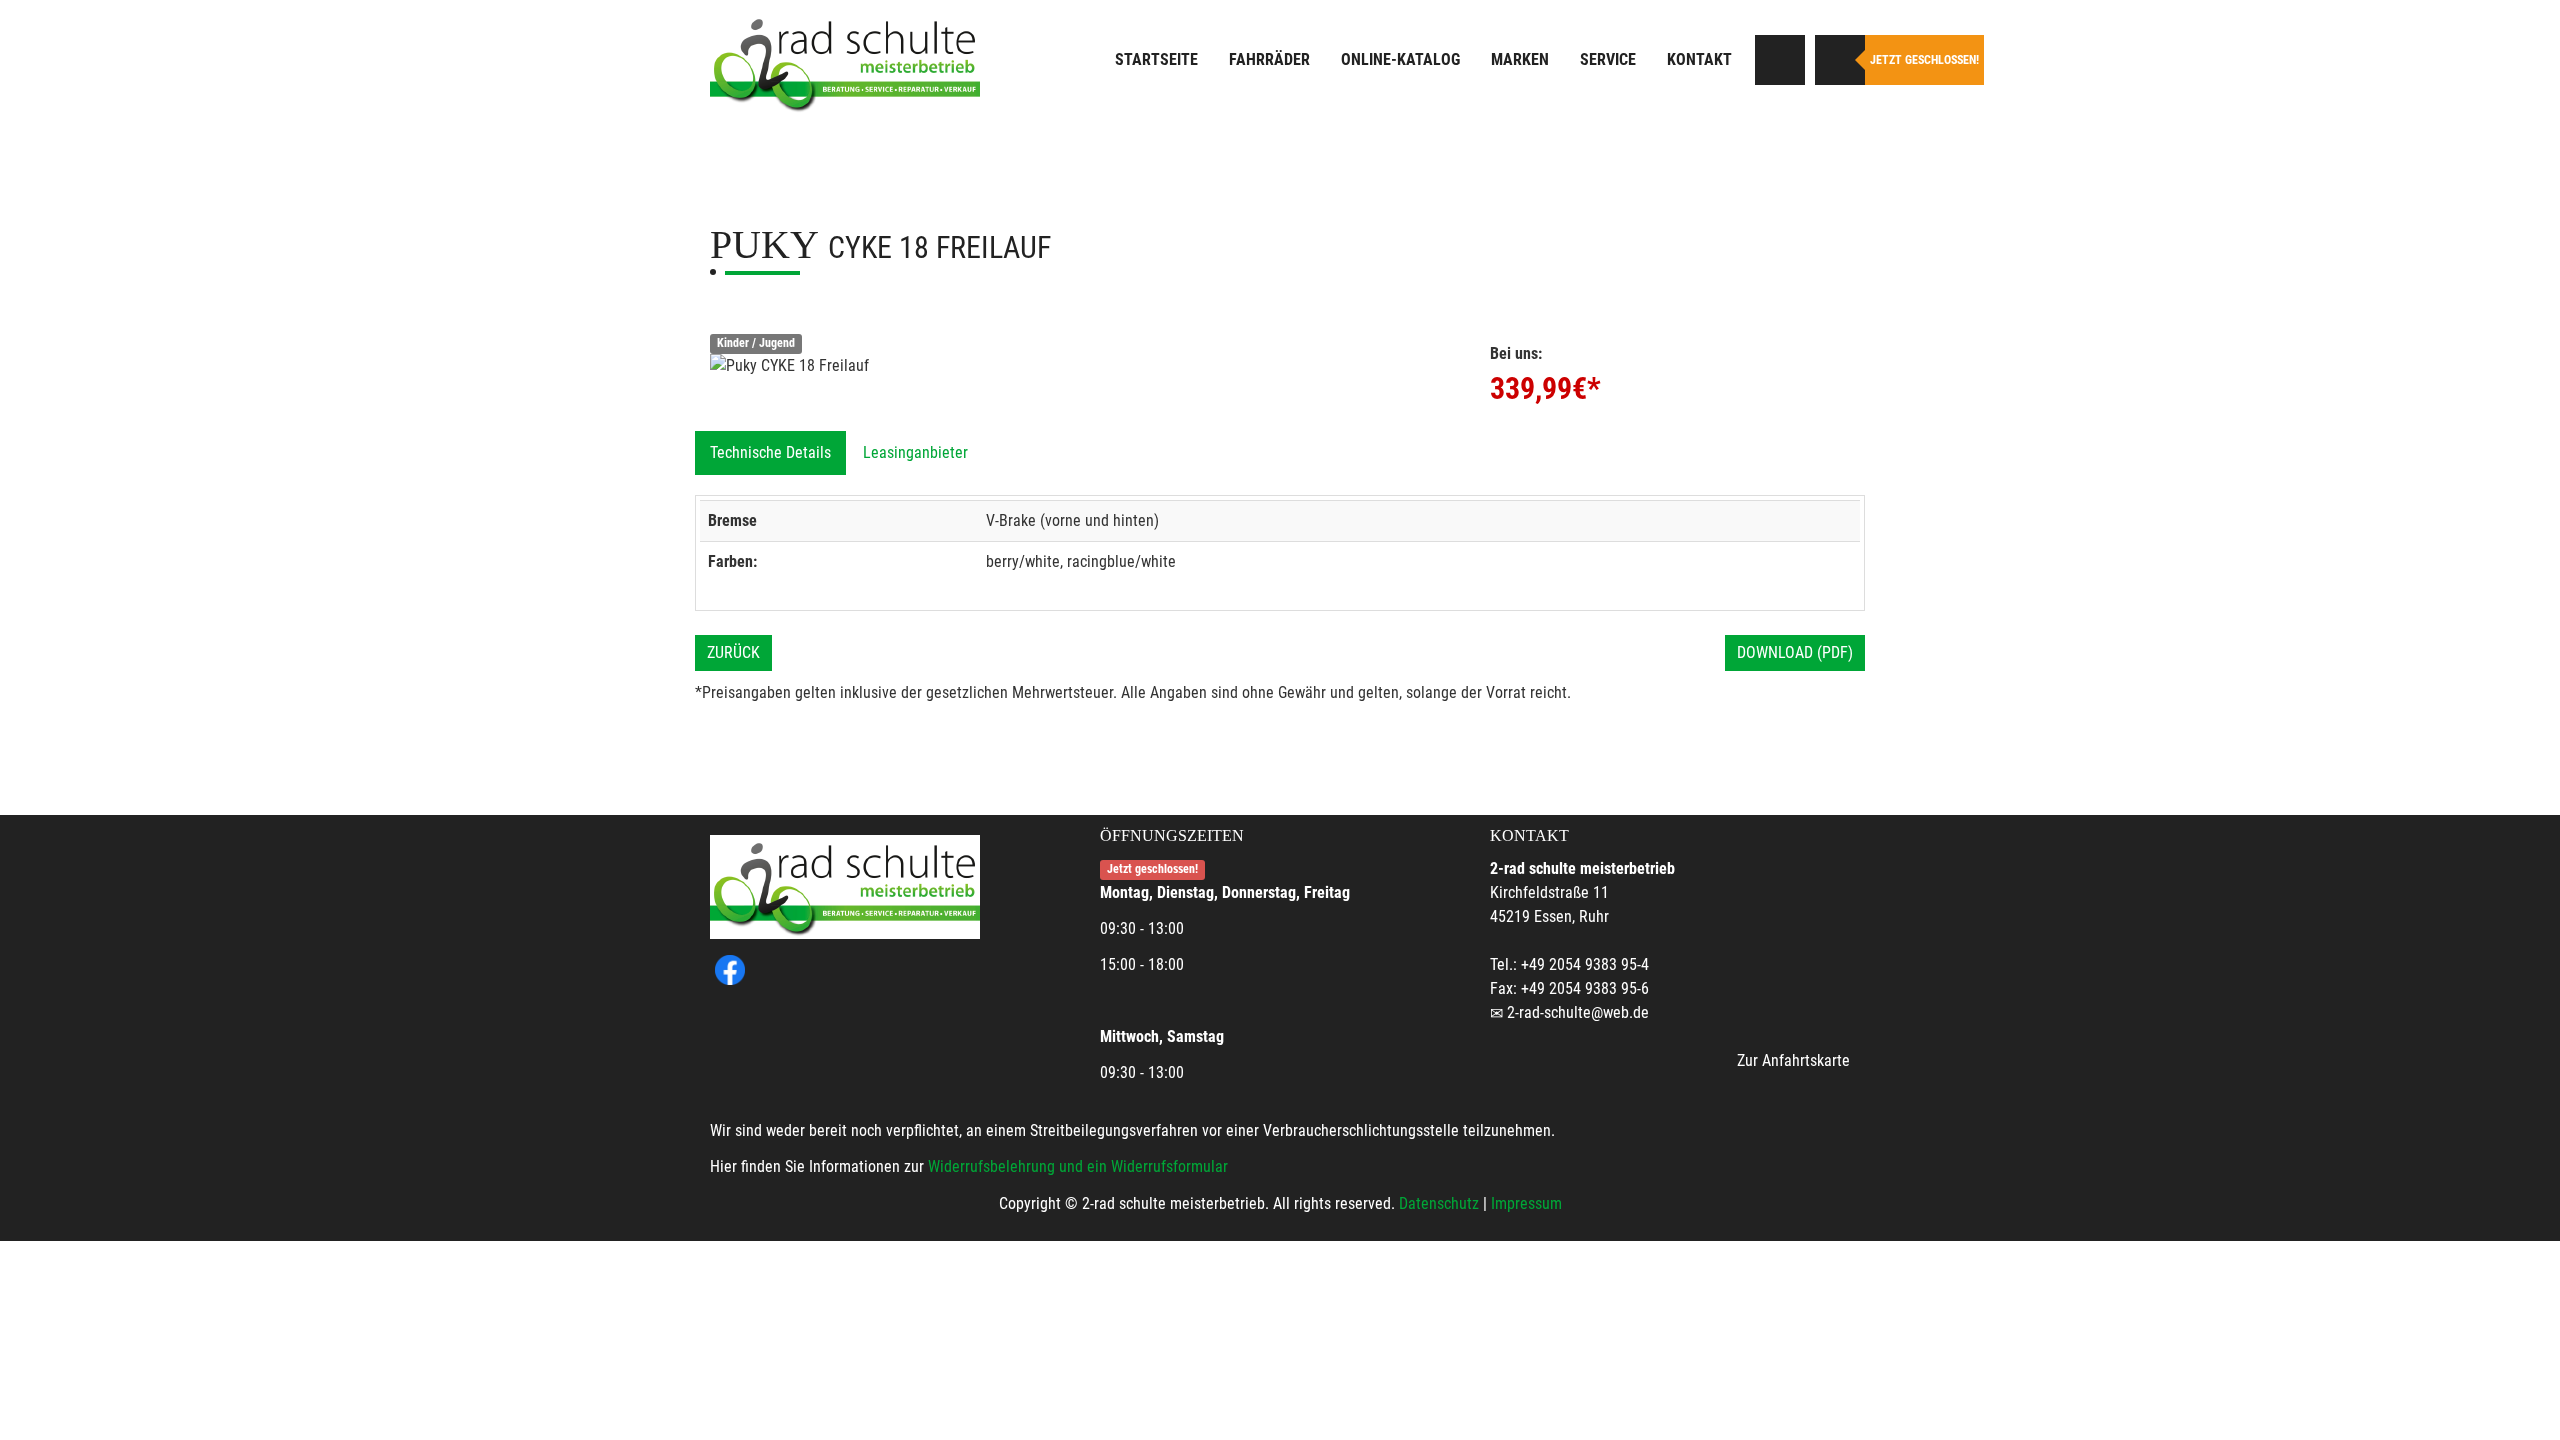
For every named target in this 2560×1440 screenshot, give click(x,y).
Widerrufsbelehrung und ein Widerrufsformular (1078, 1166)
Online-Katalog (1400, 59)
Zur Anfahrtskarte (1793, 1060)
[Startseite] (845, 62)
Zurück (733, 652)
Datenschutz (1439, 1203)
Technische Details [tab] (770, 452)
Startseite (1156, 59)
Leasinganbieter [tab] (915, 452)
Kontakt (1699, 59)
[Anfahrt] (1780, 60)
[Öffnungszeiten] (1840, 60)
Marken (1520, 59)
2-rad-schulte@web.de (1578, 1012)
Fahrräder (1269, 59)
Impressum (1526, 1203)
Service (1608, 59)
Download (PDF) (1795, 652)
